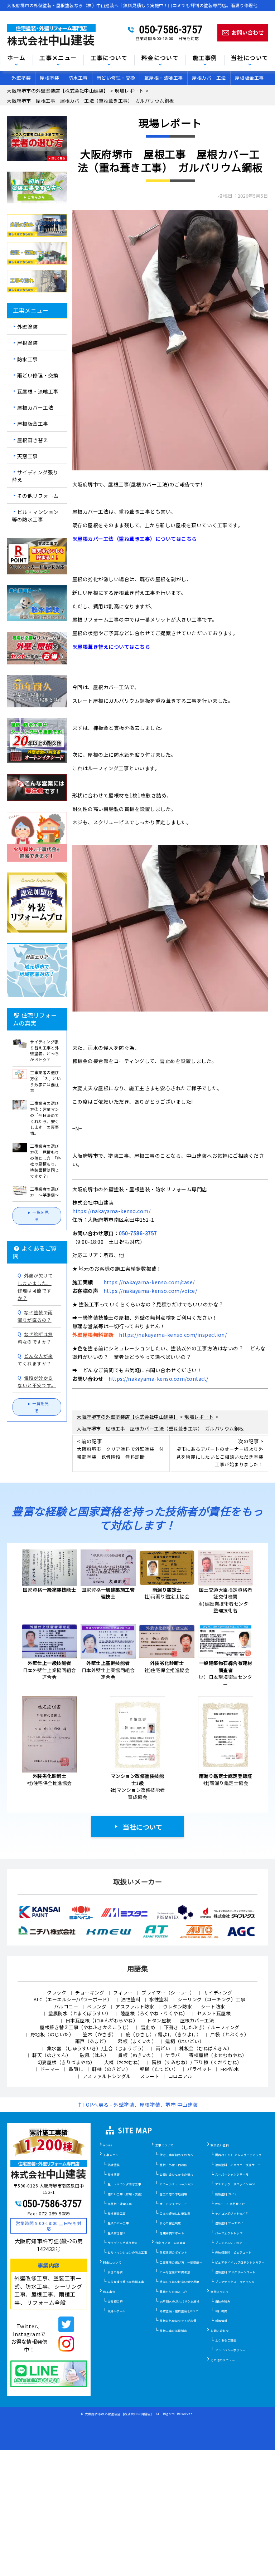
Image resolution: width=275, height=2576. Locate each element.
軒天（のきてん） (52, 2055)
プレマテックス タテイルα (235, 2282)
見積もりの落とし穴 (173, 2292)
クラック (57, 1992)
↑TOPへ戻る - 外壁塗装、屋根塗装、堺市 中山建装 (137, 2105)
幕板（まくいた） (137, 2041)
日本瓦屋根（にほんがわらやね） (102, 2020)
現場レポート (117, 2311)
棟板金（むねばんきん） (206, 2048)
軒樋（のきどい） (111, 2069)
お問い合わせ (220, 2331)
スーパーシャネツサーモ (232, 2174)
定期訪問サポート (172, 2233)
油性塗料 (131, 1999)
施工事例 (109, 2292)
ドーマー (50, 2069)
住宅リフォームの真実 (171, 2243)
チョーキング (90, 1992)
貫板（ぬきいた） (137, 2055)
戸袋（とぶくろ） (230, 2034)
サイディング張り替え (35, 476)
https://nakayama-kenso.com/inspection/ (173, 1335)
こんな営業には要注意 (175, 2272)
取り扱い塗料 (220, 2145)
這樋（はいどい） (185, 2041)
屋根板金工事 (249, 78)
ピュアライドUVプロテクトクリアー (240, 2262)
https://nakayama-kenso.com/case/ (149, 1282)
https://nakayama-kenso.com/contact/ (158, 1379)
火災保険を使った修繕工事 (126, 2282)
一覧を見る (40, 1216)
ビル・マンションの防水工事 (128, 2252)
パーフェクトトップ (229, 2233)
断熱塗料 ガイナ (226, 2194)
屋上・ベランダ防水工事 (125, 2184)
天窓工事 (28, 456)
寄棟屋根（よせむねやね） (218, 2055)
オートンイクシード (173, 2204)
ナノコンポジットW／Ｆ (232, 2213)
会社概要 (221, 2311)
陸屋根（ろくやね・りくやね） (154, 2013)
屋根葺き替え (33, 440)
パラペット (199, 2069)
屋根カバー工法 (209, 78)
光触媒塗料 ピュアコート (233, 2252)
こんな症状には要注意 (175, 2213)
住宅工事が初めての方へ (177, 2155)
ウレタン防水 (177, 2006)
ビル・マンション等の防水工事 (35, 516)
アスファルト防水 (135, 2006)
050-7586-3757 (171, 30)
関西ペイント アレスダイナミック (238, 2155)
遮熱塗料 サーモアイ (229, 2223)
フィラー (123, 1992)
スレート (150, 2076)
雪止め (148, 2027)
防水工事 (78, 78)
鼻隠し (76, 2069)
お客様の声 (115, 2301)
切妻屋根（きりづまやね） (66, 2062)
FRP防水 (230, 2069)
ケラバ (173, 2055)
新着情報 (221, 2321)
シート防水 (213, 2006)
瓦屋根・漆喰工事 (164, 78)
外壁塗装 (21, 78)
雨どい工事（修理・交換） (126, 2194)
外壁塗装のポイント (173, 2252)
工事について (165, 2145)
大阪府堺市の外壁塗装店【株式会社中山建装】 (119, 2414)
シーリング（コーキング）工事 (211, 1999)
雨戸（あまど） (92, 2041)
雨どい (163, 2048)
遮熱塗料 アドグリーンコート (235, 2272)
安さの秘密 (115, 2272)
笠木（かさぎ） (100, 2034)
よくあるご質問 (226, 2340)
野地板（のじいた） (52, 2034)
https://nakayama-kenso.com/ (112, 1211)
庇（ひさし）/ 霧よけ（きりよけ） (164, 2034)
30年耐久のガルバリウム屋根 (180, 2301)
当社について (143, 1827)
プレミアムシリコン (229, 2243)
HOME (108, 2145)
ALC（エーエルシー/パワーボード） (73, 1999)
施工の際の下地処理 (173, 2194)
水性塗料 (159, 1999)
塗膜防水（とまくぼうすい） (80, 2013)
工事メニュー (58, 58)
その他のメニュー (223, 2360)
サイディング (218, 1992)
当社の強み (223, 2301)
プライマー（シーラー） (168, 1992)
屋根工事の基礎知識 (173, 2331)
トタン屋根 (159, 2020)
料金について (112, 2262)
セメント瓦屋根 (214, 2013)
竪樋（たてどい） (159, 2069)
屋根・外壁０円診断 (173, 2165)
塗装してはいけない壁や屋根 (180, 2282)
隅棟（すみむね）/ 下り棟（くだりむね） (197, 2062)
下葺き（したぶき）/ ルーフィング (202, 2027)
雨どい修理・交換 (116, 78)
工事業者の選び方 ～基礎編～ (181, 2262)
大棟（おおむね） (124, 2062)
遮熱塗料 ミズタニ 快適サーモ (238, 2165)
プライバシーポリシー (230, 2350)
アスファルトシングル (107, 2076)
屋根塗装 (49, 78)
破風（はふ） (94, 2055)
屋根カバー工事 (119, 2223)
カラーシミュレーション (177, 2184)
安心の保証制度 (170, 2223)
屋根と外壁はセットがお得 (178, 2321)
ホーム (16, 58)
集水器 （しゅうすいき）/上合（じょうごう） (97, 2048)
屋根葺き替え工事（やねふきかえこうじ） (86, 2027)
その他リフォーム (38, 496)
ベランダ (97, 2006)
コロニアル (180, 2076)
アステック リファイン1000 (235, 2184)
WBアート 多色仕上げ (230, 2204)
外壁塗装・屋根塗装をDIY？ (179, 2311)
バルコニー (66, 2006)
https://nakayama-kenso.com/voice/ (150, 1291)
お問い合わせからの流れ (177, 2174)
